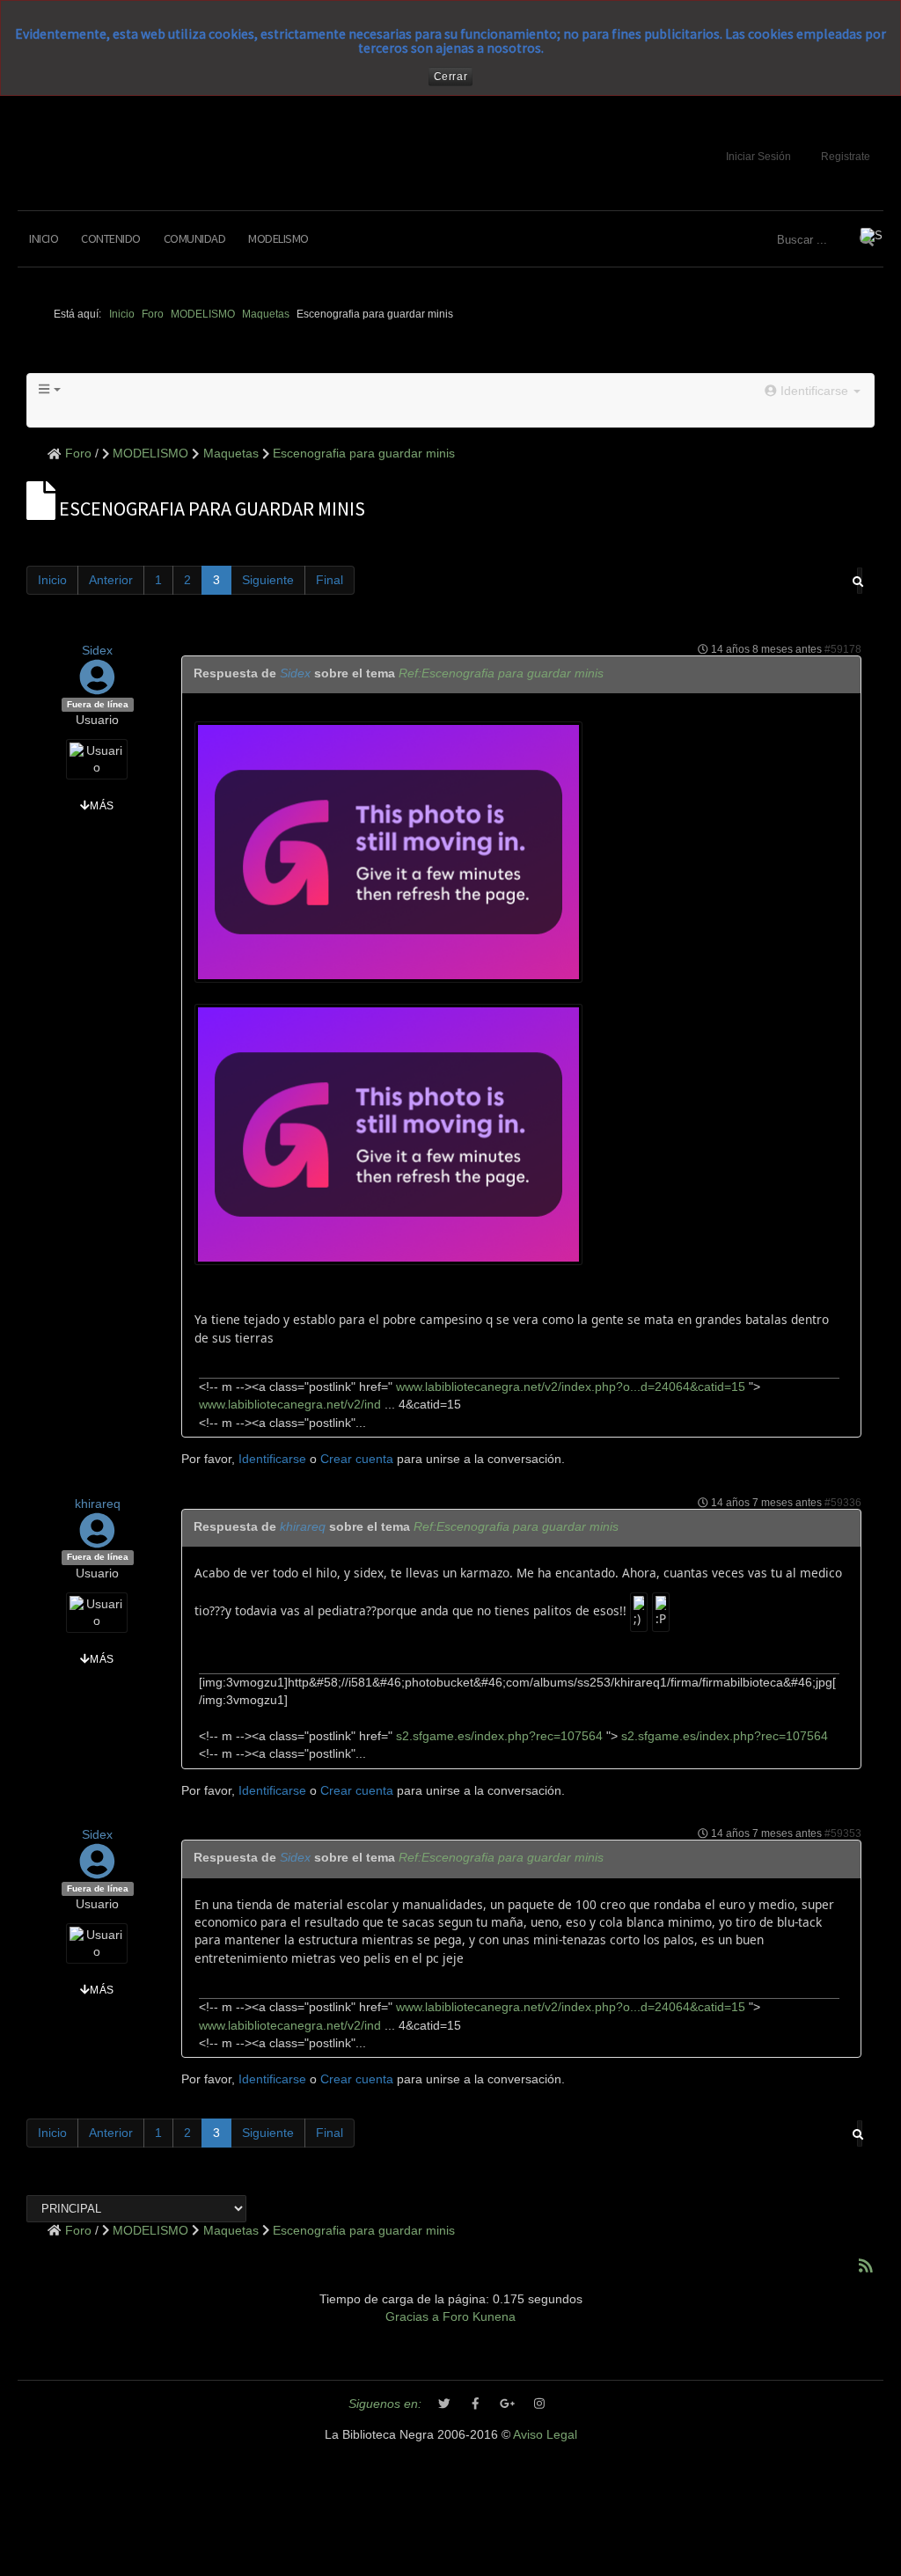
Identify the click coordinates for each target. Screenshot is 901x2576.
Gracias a (412, 2317)
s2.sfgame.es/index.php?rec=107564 (498, 1736)
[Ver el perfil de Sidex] (97, 687)
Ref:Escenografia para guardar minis (501, 673)
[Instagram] (539, 2404)
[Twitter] (444, 2404)
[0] (389, 850)
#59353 (843, 1833)
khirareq (98, 1504)
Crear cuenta (357, 1459)
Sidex (97, 651)
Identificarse (272, 1459)
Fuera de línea (98, 704)
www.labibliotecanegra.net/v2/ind (290, 1405)
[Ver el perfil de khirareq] (97, 1539)
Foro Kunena (479, 2317)
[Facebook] (476, 2404)
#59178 (843, 649)
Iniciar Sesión (758, 157)
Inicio (44, 238)
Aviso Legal (545, 2435)
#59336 (843, 1503)
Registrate (846, 157)
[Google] (508, 2404)
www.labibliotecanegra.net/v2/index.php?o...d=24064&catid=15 (569, 1387)
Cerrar (451, 77)
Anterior (111, 580)
